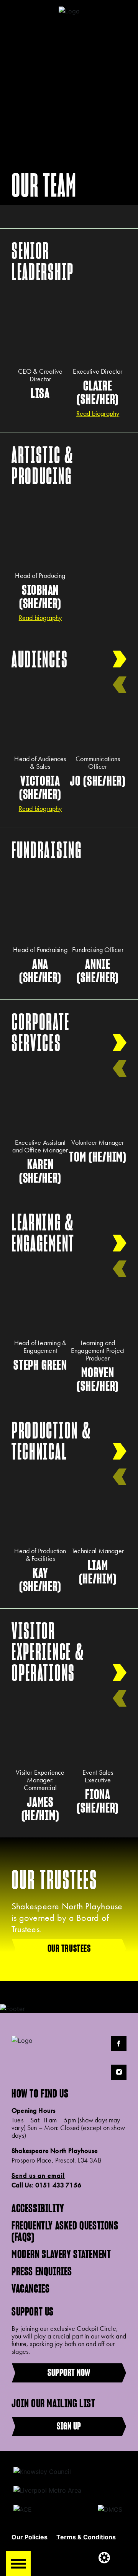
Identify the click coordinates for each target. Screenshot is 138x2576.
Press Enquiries (42, 2271)
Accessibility (38, 2208)
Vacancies (30, 2288)
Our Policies (30, 2537)
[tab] (69, 261)
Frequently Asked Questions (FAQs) (65, 2231)
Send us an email (38, 2176)
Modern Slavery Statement (61, 2254)
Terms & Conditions (86, 2537)
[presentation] (120, 685)
